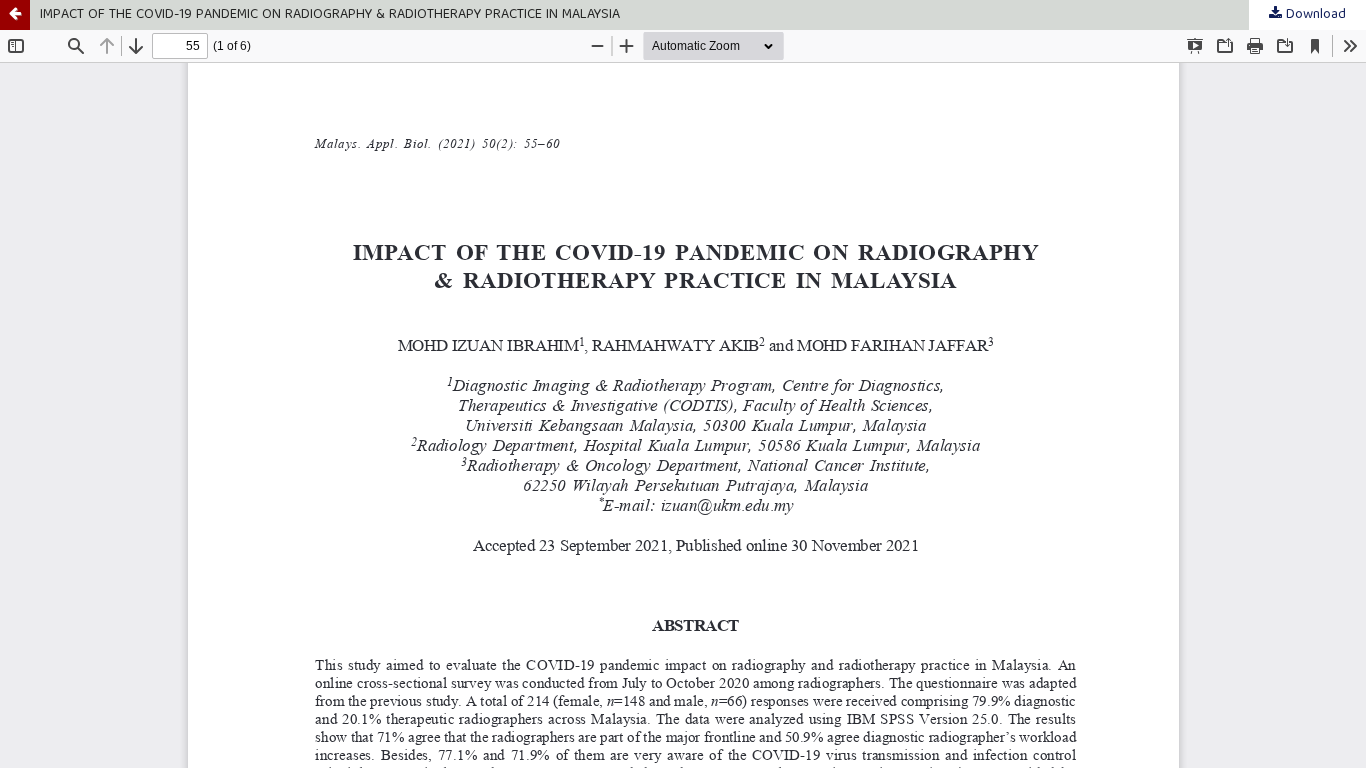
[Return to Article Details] (15, 15)
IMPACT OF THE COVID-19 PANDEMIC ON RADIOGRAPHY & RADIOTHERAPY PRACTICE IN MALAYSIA (330, 15)
